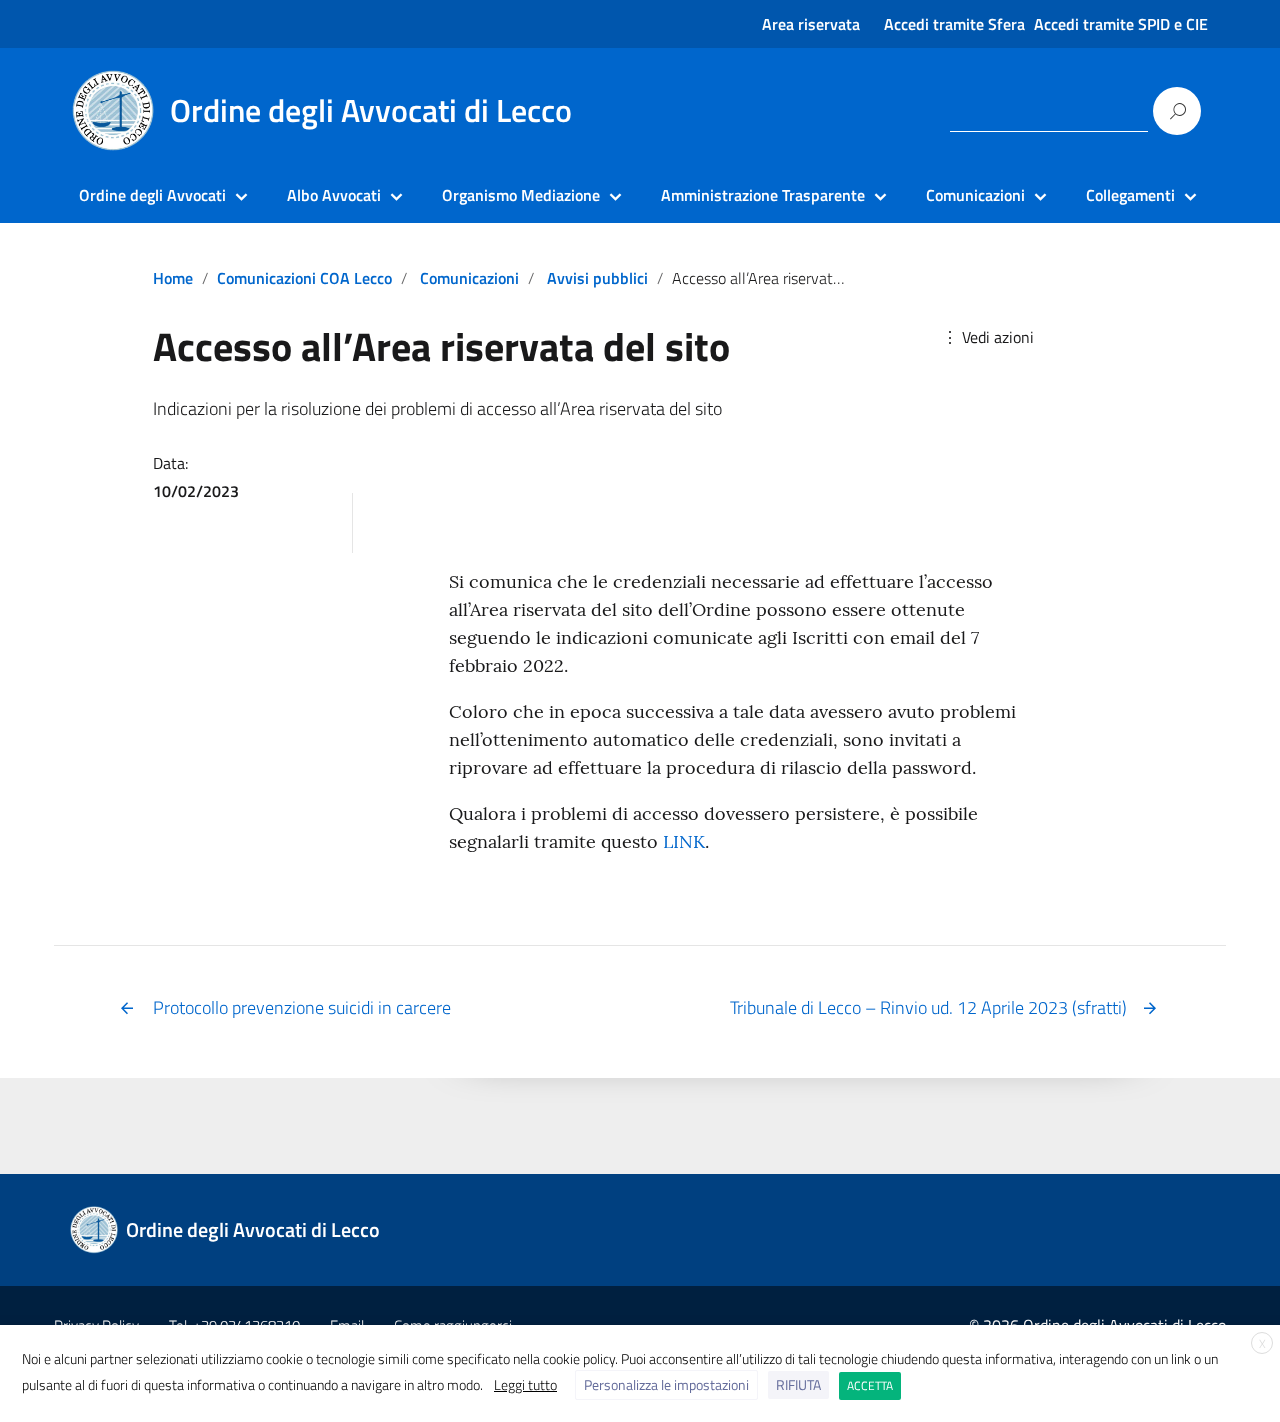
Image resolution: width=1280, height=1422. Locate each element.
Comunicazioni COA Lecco (304, 278)
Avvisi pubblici (597, 278)
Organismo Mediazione (521, 195)
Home (173, 278)
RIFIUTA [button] (798, 1384)
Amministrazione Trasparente (763, 195)
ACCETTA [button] (870, 1385)
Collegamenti (1130, 195)
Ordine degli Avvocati (152, 195)
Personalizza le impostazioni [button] (666, 1384)
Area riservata (811, 24)
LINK (684, 841)
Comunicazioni (975, 195)
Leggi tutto (525, 1384)
